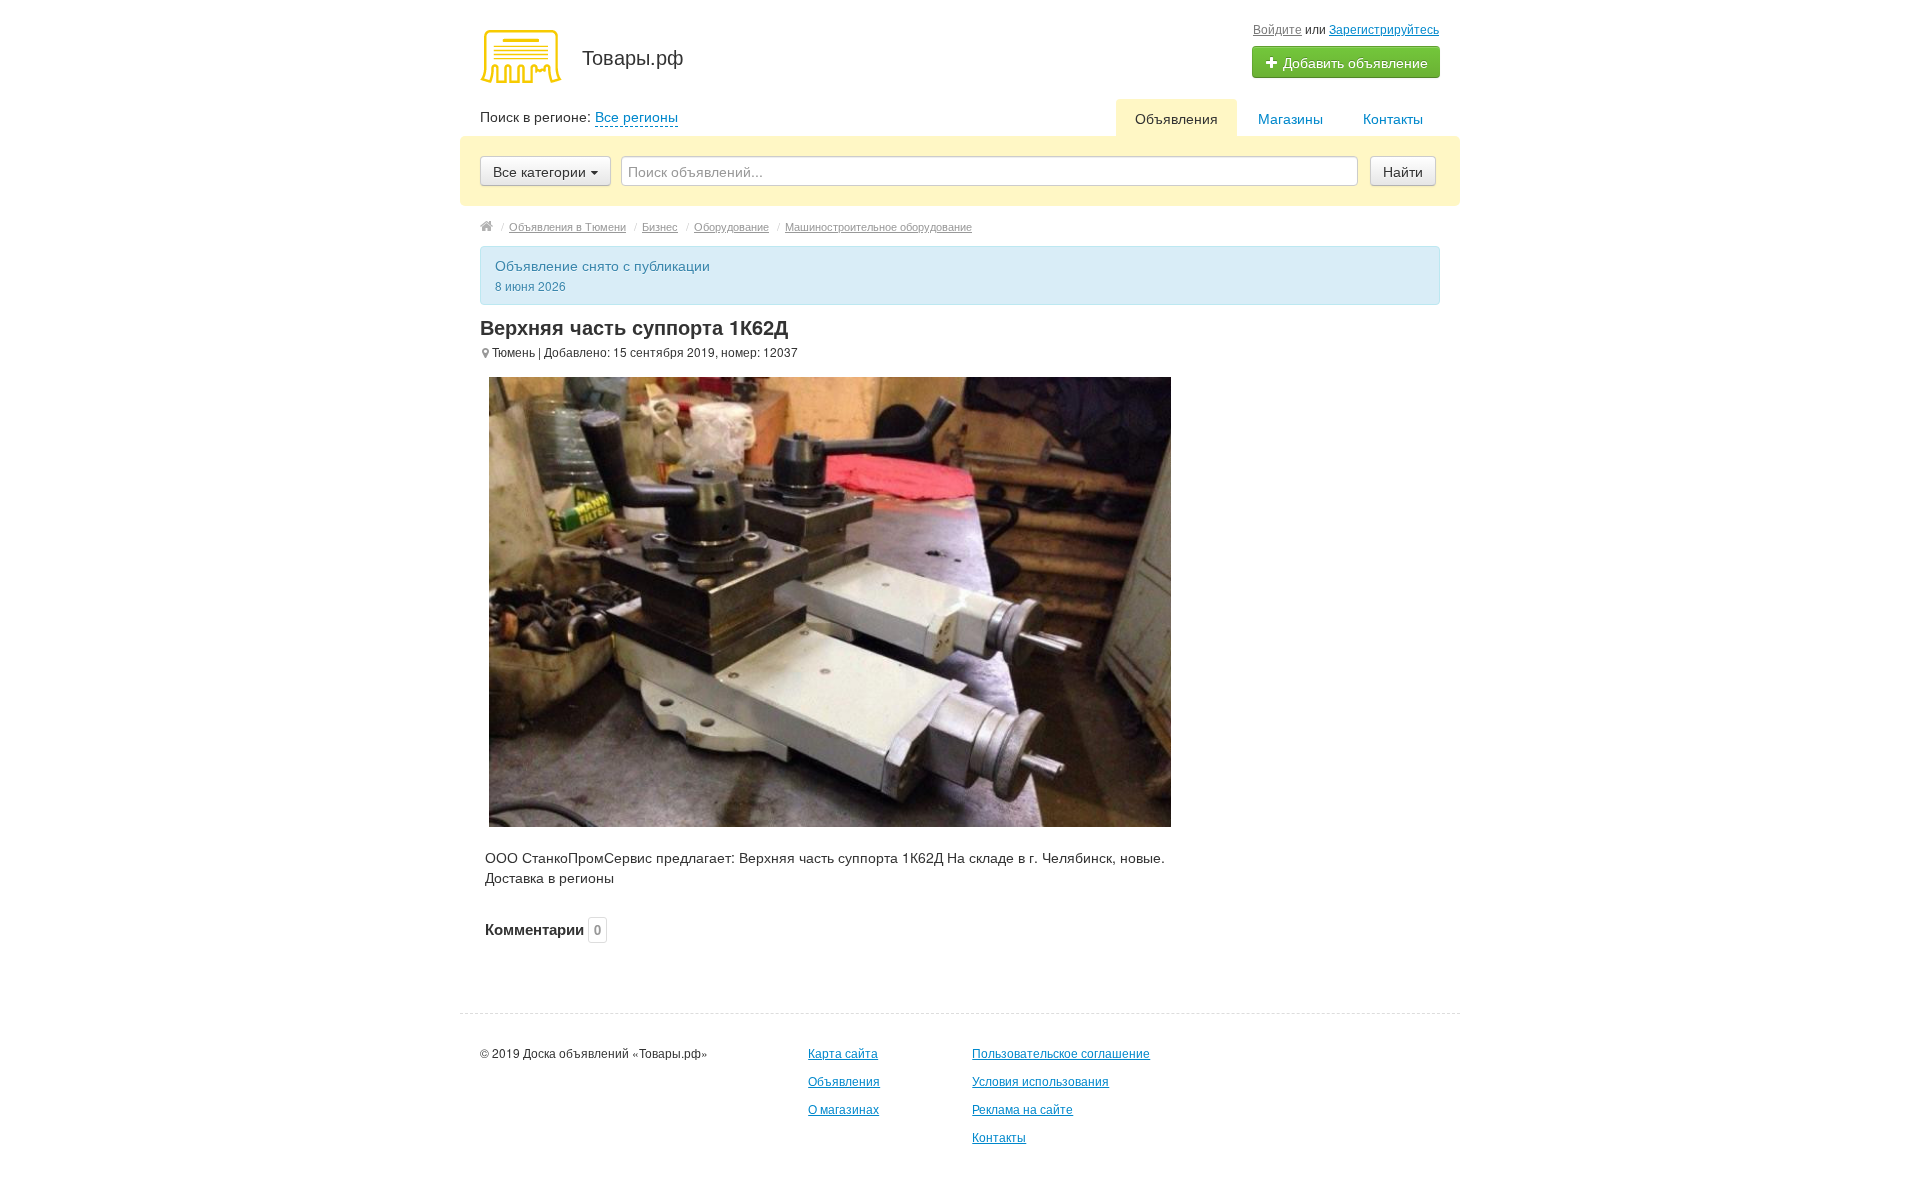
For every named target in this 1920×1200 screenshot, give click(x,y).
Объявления (1176, 118)
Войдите (1277, 28)
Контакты (1393, 118)
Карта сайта (843, 1052)
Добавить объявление (1353, 62)
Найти (1403, 171)
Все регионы (636, 116)
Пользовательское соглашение (1061, 1052)
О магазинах (843, 1108)
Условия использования (1040, 1080)
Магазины (1290, 118)
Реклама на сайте (1022, 1108)
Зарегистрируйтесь (1384, 28)
